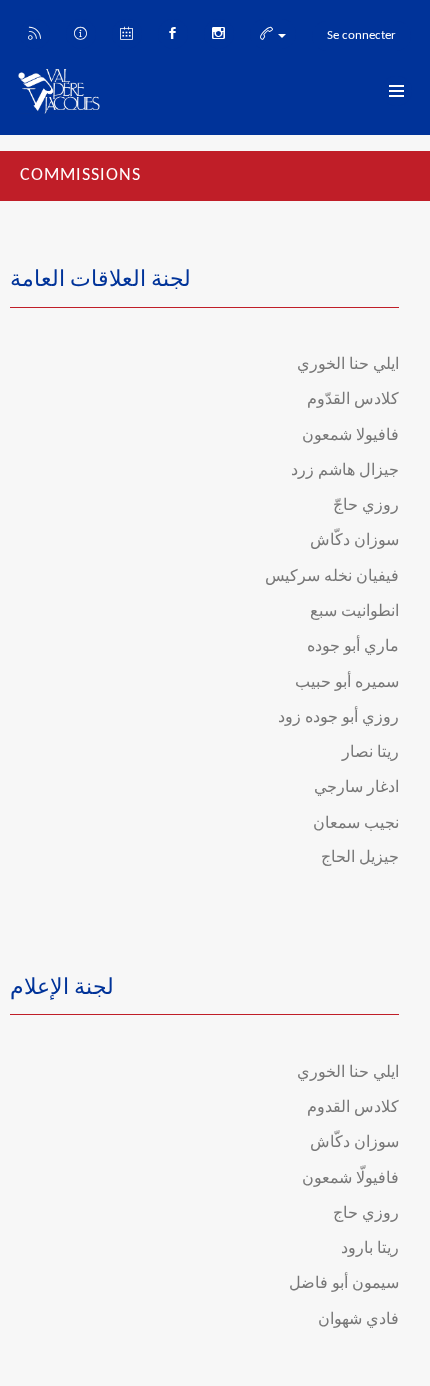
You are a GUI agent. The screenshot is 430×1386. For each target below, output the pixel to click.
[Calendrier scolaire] (127, 32)
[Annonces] (81, 32)
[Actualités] (35, 32)
